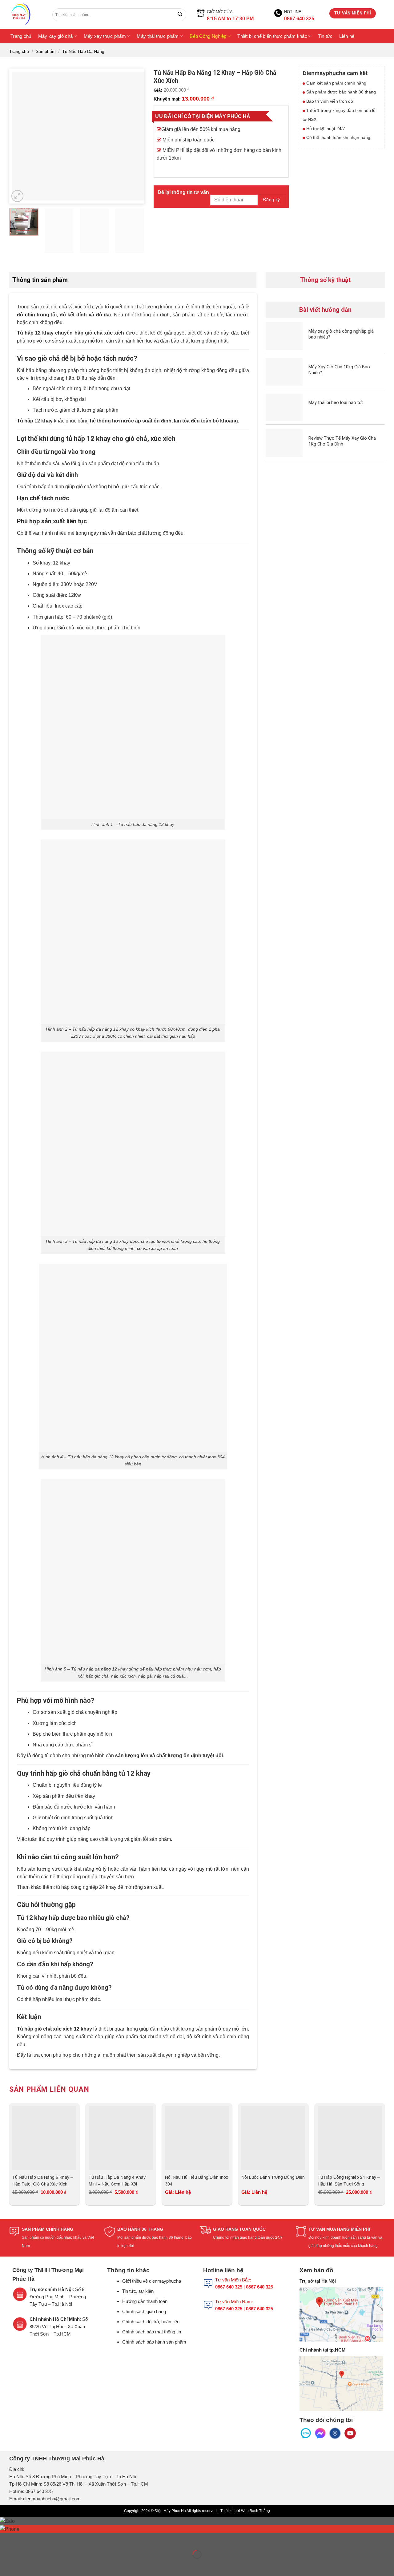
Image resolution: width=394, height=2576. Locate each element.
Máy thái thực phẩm (158, 36)
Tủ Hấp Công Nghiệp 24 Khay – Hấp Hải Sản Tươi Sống (349, 2180)
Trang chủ (21, 36)
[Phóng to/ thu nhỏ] (24, 2539)
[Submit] (180, 15)
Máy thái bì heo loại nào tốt (336, 402)
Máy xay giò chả (56, 36)
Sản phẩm (46, 51)
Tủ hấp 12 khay (35, 333)
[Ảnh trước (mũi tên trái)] (6, 2565)
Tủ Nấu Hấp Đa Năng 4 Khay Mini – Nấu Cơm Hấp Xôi (117, 2180)
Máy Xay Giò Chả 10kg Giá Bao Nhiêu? (339, 370)
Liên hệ (347, 36)
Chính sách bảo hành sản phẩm (154, 2342)
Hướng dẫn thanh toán (145, 2301)
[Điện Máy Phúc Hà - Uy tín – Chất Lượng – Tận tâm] (26, 14)
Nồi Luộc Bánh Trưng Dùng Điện (273, 2177)
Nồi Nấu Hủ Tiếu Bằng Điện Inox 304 (197, 2180)
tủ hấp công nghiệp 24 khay (86, 1887)
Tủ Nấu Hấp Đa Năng (83, 51)
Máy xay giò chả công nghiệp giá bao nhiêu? (341, 334)
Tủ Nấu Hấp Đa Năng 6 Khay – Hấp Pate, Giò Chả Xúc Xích (43, 2180)
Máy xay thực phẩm (105, 36)
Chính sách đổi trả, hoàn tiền (151, 2322)
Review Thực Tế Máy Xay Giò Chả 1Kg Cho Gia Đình (342, 441)
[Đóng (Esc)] (6, 2539)
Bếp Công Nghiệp (208, 36)
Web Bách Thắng (255, 2511)
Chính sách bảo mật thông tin (152, 2332)
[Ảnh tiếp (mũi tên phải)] (24, 2565)
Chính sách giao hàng (144, 2311)
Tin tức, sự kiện (138, 2291)
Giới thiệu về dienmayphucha (152, 2281)
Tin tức (325, 36)
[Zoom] (17, 196)
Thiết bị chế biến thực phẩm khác (272, 36)
